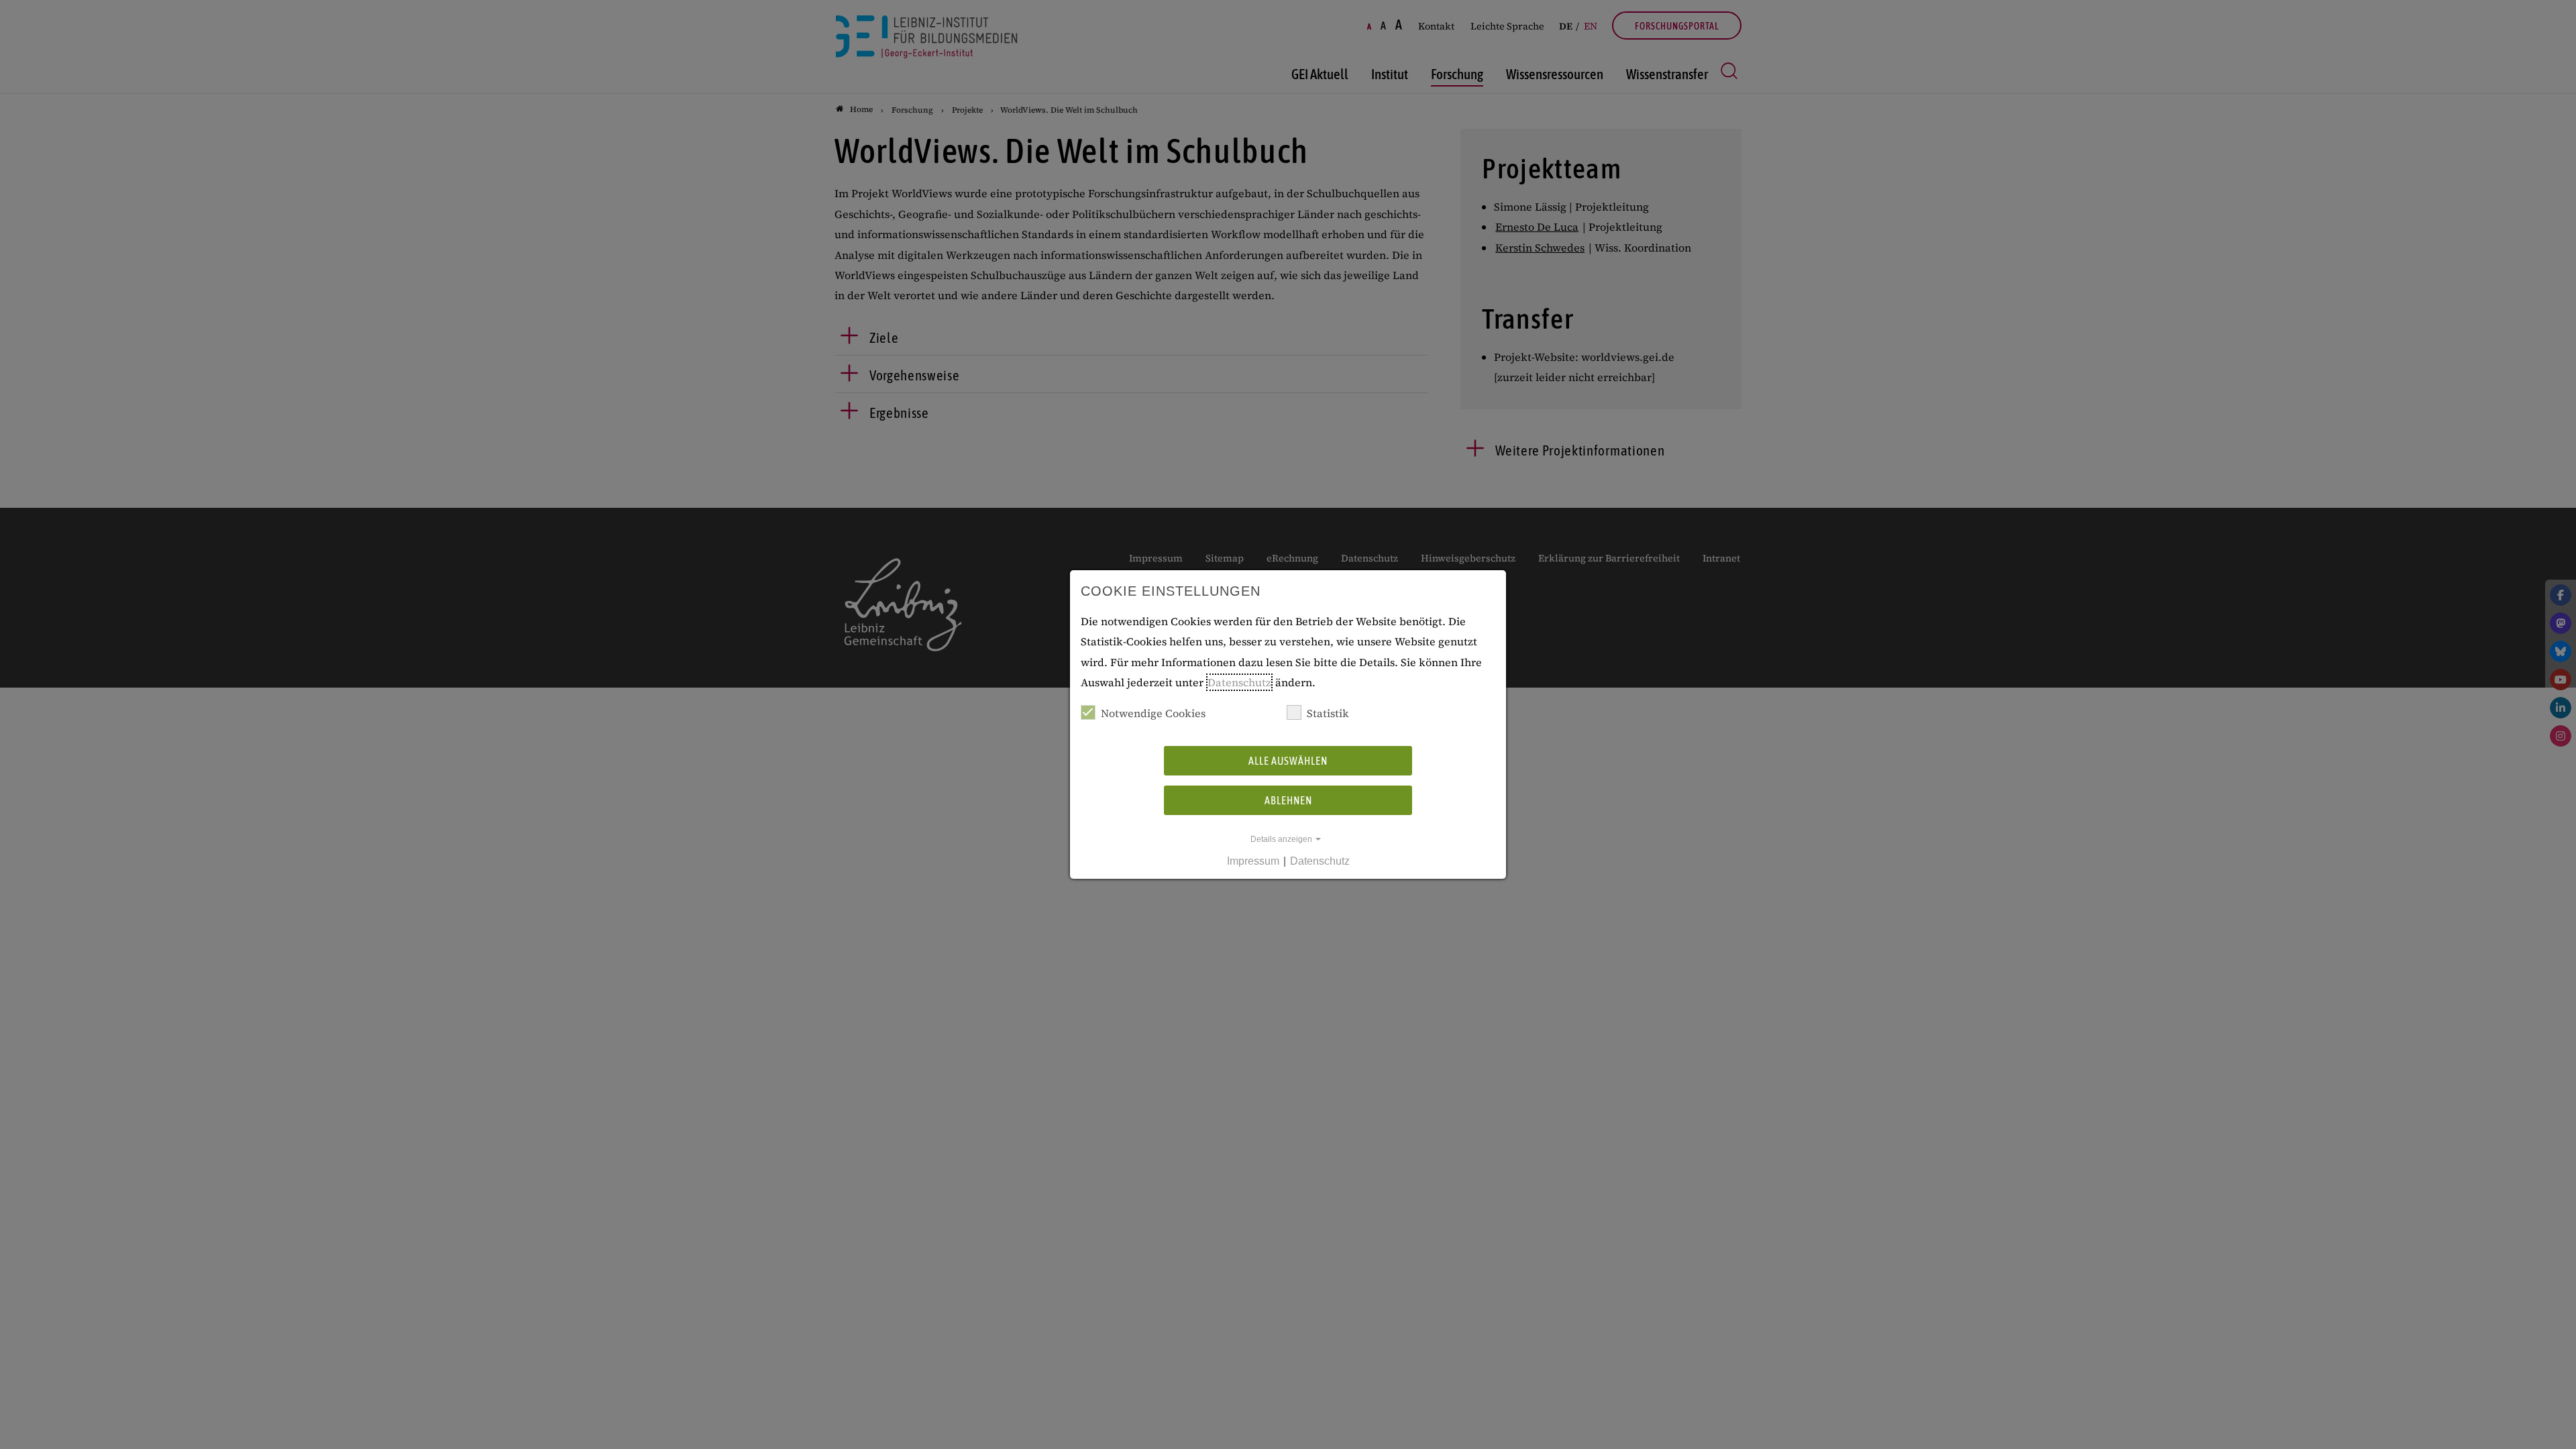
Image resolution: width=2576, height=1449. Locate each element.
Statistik (1328, 713)
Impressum (1253, 861)
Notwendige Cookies (1153, 713)
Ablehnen (1288, 800)
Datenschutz (1239, 682)
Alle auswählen (1288, 761)
